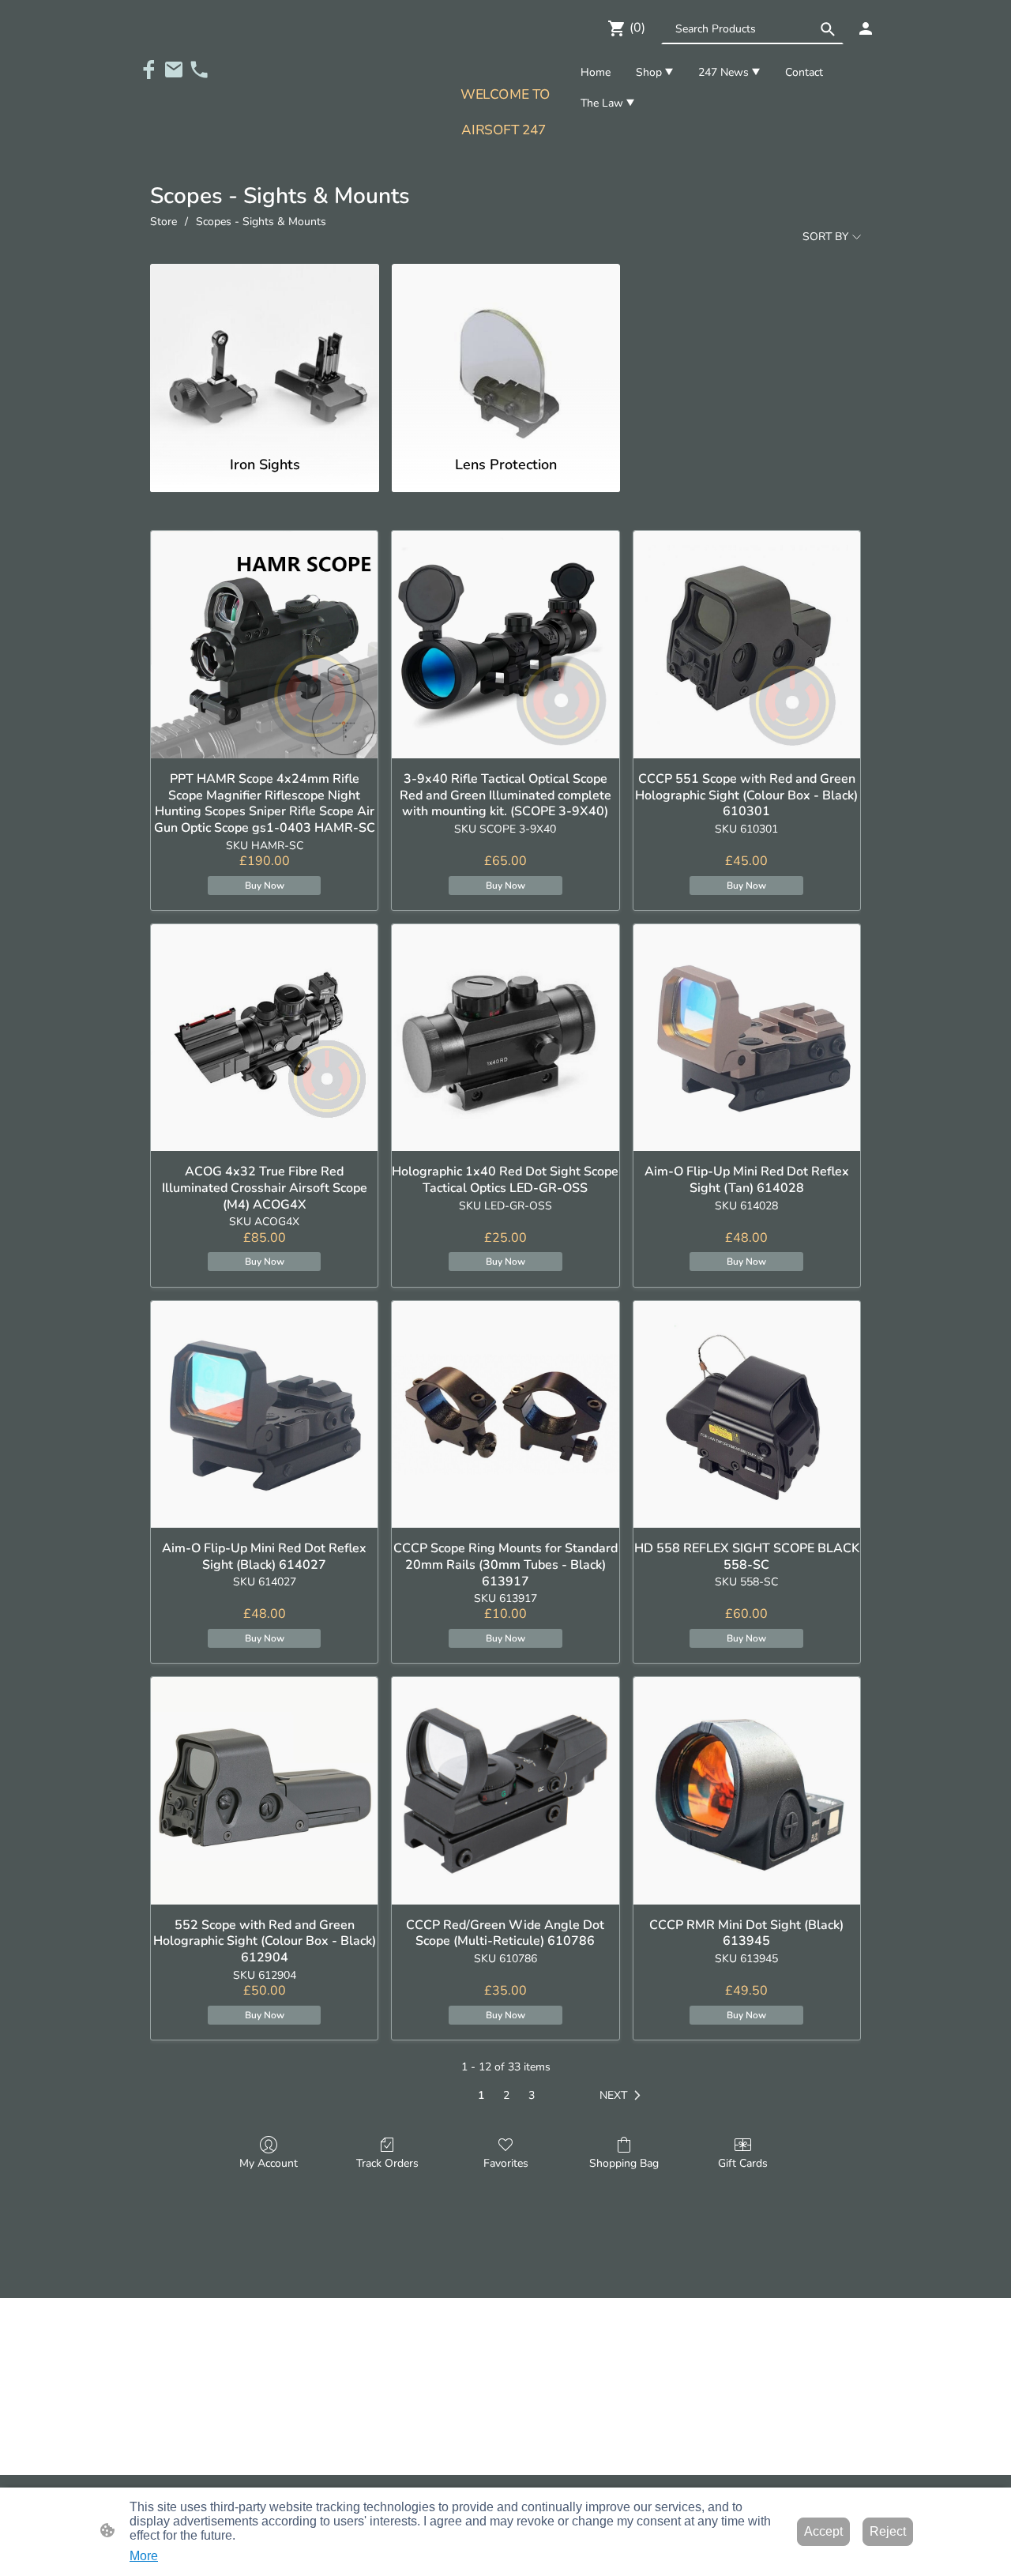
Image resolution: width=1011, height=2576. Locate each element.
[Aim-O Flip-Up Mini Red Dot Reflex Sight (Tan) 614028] (747, 1038)
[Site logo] (505, 156)
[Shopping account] (866, 28)
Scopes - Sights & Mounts (261, 222)
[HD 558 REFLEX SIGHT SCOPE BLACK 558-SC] (747, 1414)
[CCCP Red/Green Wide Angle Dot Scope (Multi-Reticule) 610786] (505, 1790)
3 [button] (532, 2095)
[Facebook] (148, 70)
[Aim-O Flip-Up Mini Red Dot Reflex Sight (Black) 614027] (264, 1414)
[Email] (174, 70)
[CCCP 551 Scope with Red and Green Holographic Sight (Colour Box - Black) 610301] (747, 644)
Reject (888, 2531)
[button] (828, 29)
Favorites (506, 2163)
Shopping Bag (624, 2163)
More (144, 2556)
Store (163, 222)
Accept (823, 2531)
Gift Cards (743, 2163)
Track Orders (387, 2163)
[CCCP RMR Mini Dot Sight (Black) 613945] (747, 1790)
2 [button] (506, 2095)
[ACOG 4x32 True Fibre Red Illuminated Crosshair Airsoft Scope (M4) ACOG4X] (264, 1038)
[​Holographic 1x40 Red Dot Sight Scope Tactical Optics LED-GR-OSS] (505, 1038)
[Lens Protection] (506, 352)
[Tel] (199, 70)
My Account (269, 2163)
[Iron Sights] (264, 352)
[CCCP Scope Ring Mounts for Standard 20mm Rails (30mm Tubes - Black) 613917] (505, 1414)
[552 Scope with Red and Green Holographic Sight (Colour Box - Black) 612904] (264, 1790)
